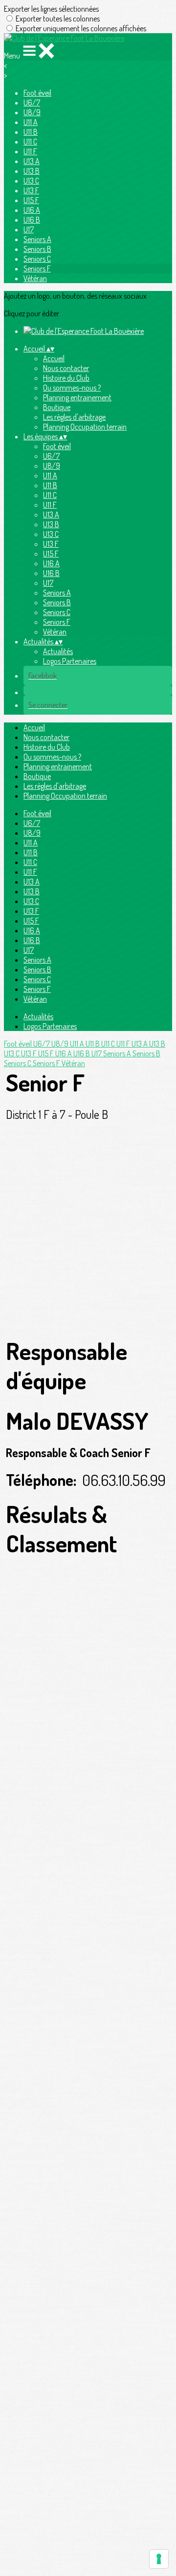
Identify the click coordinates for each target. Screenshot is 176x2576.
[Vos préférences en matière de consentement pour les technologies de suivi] (159, 2559)
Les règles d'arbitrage (74, 417)
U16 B (32, 220)
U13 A (32, 161)
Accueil (54, 358)
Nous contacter (66, 368)
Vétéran (35, 278)
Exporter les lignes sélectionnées (51, 9)
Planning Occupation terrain (85, 427)
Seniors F (37, 268)
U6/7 (32, 103)
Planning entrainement (77, 397)
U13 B (32, 171)
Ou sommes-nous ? (72, 388)
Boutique (57, 407)
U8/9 (32, 112)
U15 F (31, 200)
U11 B (31, 132)
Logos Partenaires (70, 661)
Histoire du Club (66, 378)
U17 (29, 229)
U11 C (30, 142)
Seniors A (37, 239)
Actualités (58, 651)
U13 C (31, 181)
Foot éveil (37, 93)
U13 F (31, 190)
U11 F (30, 151)
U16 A (32, 210)
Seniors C (37, 259)
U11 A (31, 122)
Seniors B (37, 249)
